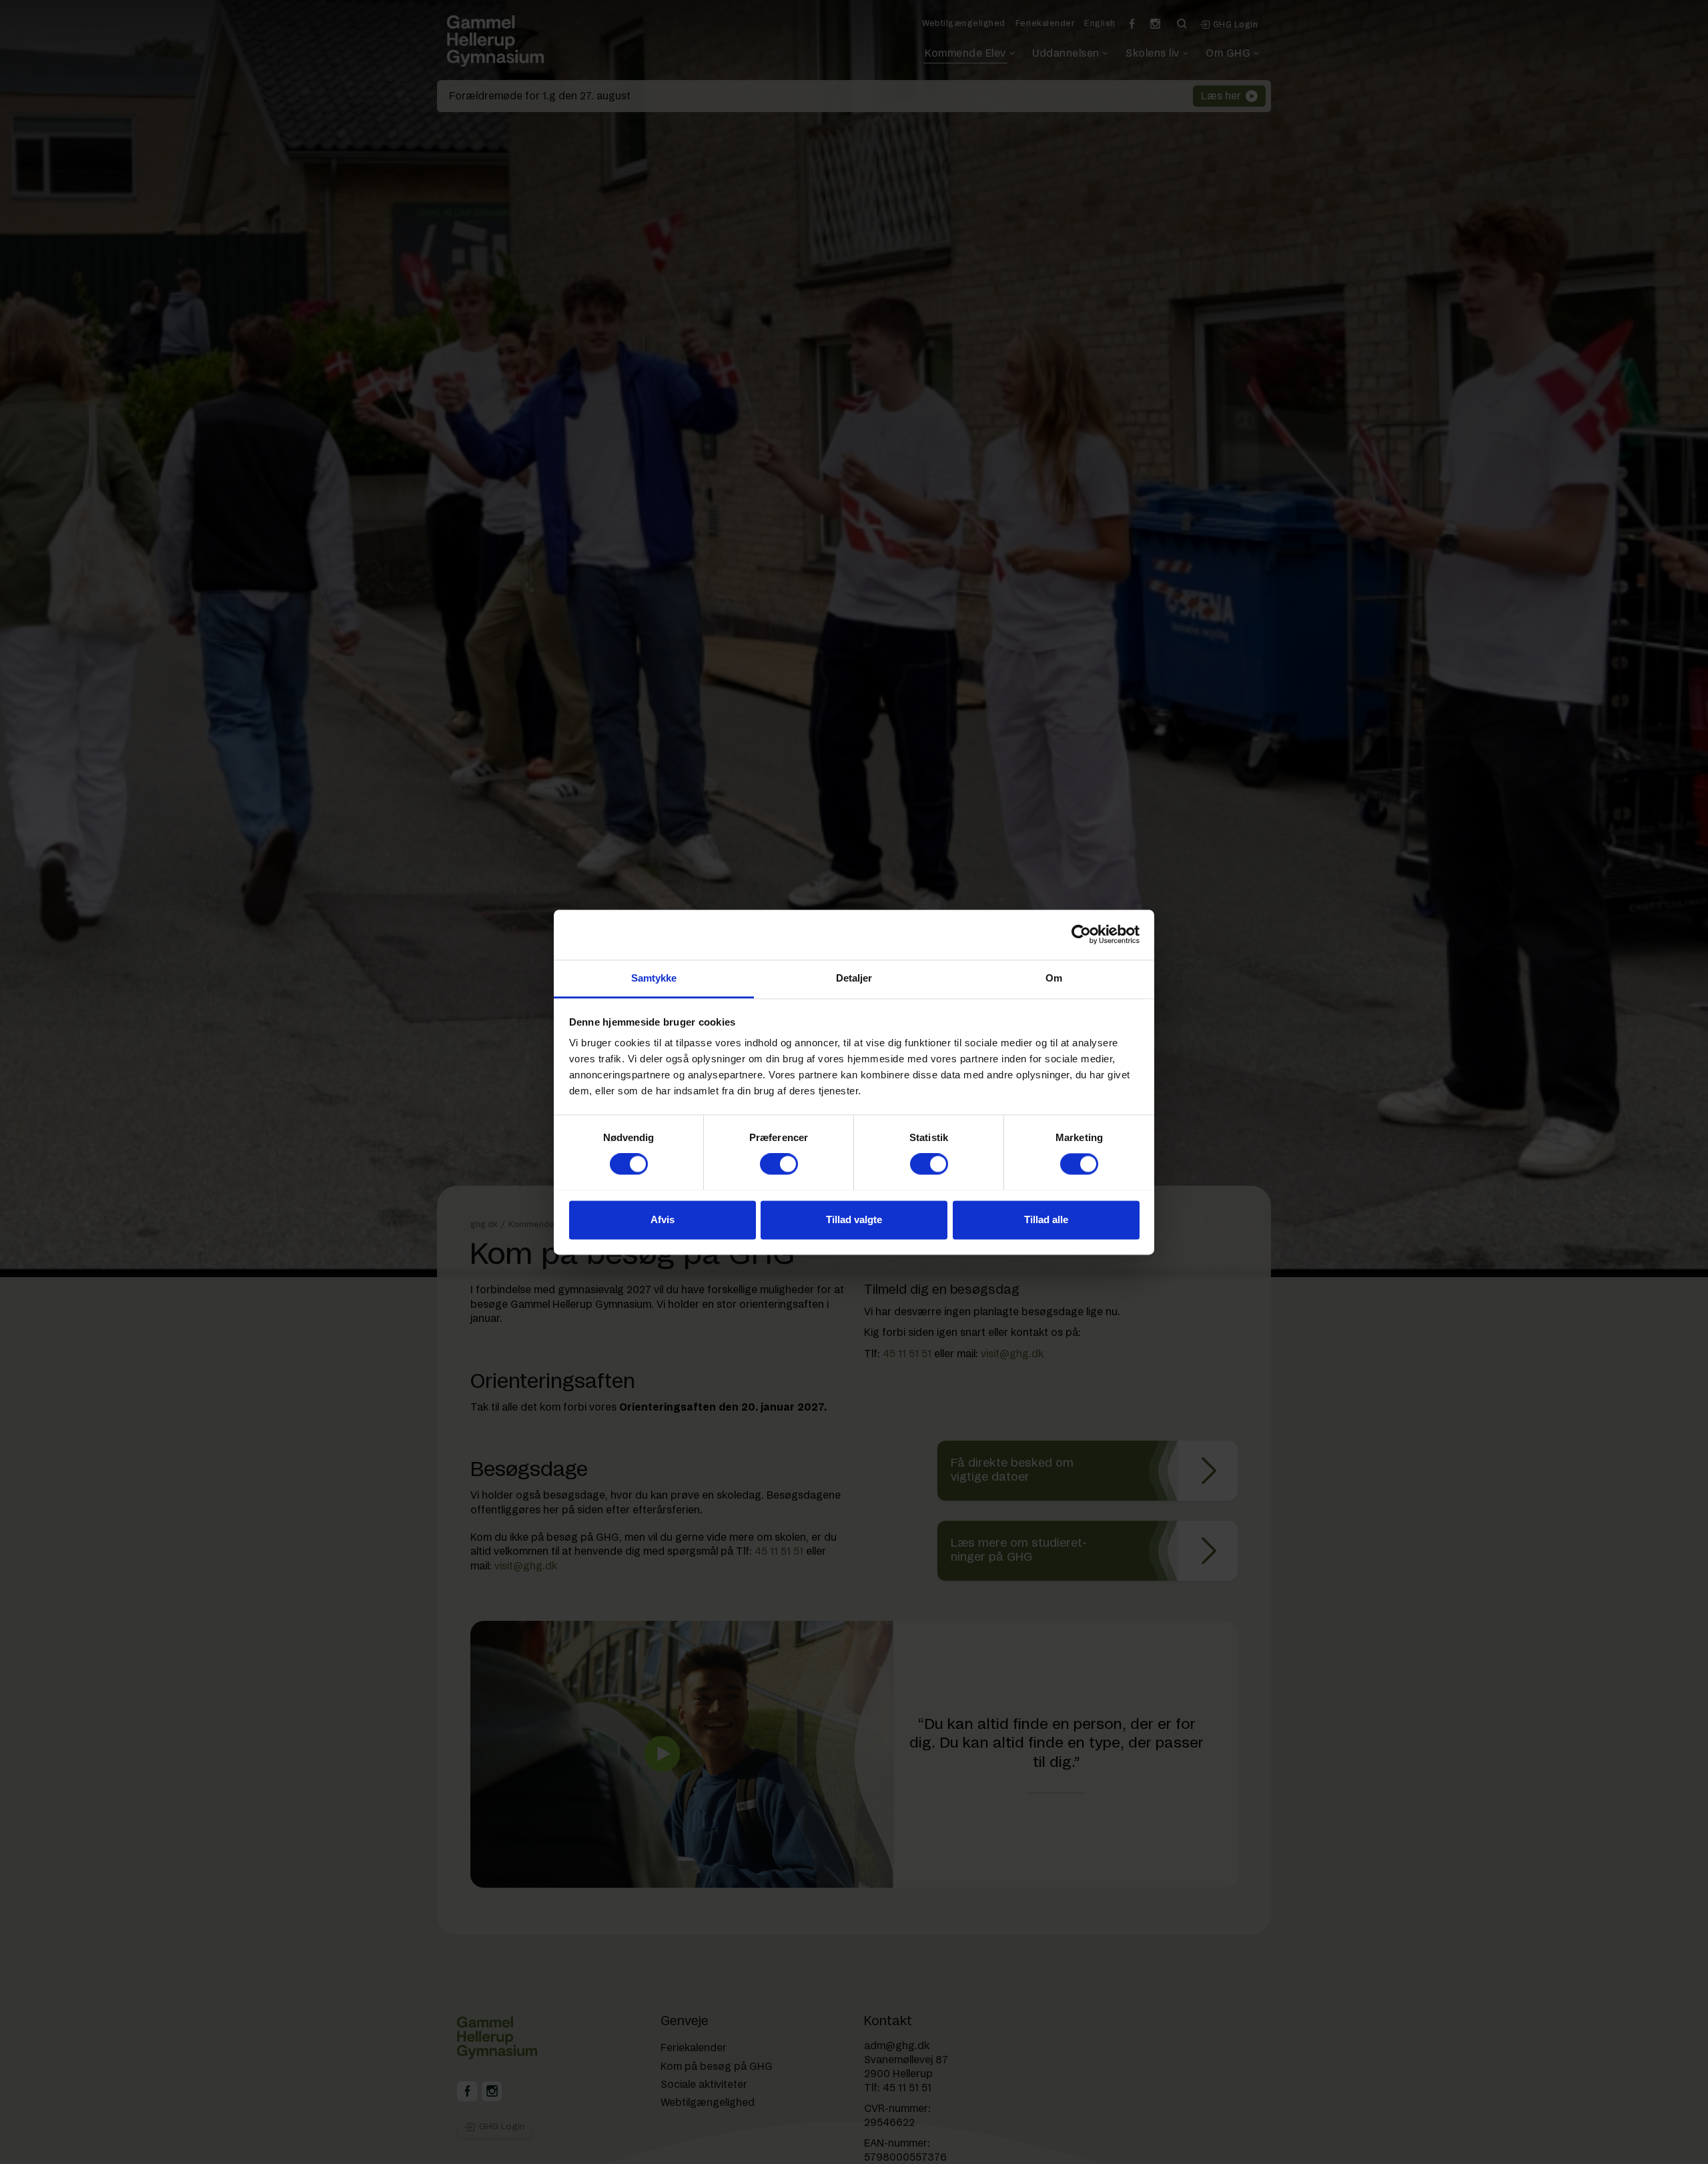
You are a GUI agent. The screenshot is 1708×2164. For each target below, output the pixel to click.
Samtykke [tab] (654, 978)
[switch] (779, 1164)
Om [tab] (1054, 978)
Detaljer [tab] (854, 978)
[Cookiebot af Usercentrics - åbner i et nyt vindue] (1081, 934)
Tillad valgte (854, 1219)
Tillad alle (1046, 1219)
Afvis (663, 1219)
